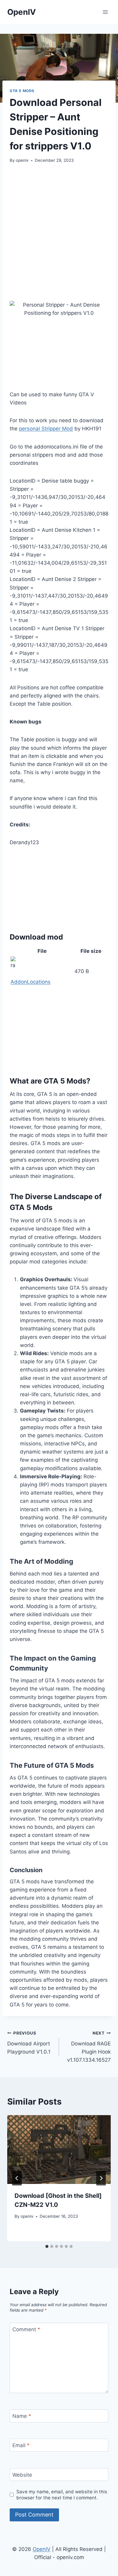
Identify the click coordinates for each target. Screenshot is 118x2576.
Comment (26, 2329)
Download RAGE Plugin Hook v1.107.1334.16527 (89, 2047)
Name (22, 2416)
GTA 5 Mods (22, 91)
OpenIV (42, 2549)
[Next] (101, 2178)
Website (22, 2475)
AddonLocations (31, 982)
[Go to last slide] (17, 2178)
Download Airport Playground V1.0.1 (29, 2043)
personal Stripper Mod (46, 429)
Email (21, 2445)
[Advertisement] (59, 232)
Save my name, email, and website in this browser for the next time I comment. (62, 2495)
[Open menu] (105, 12)
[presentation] (59, 2150)
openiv (22, 160)
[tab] (47, 2246)
